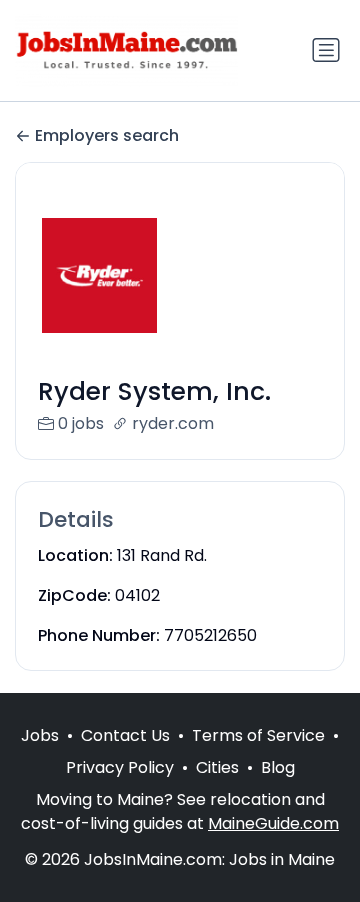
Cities (217, 767)
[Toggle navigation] (326, 50)
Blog (278, 767)
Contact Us (125, 735)
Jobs (40, 735)
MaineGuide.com (273, 823)
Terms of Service (258, 735)
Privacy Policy (120, 767)
